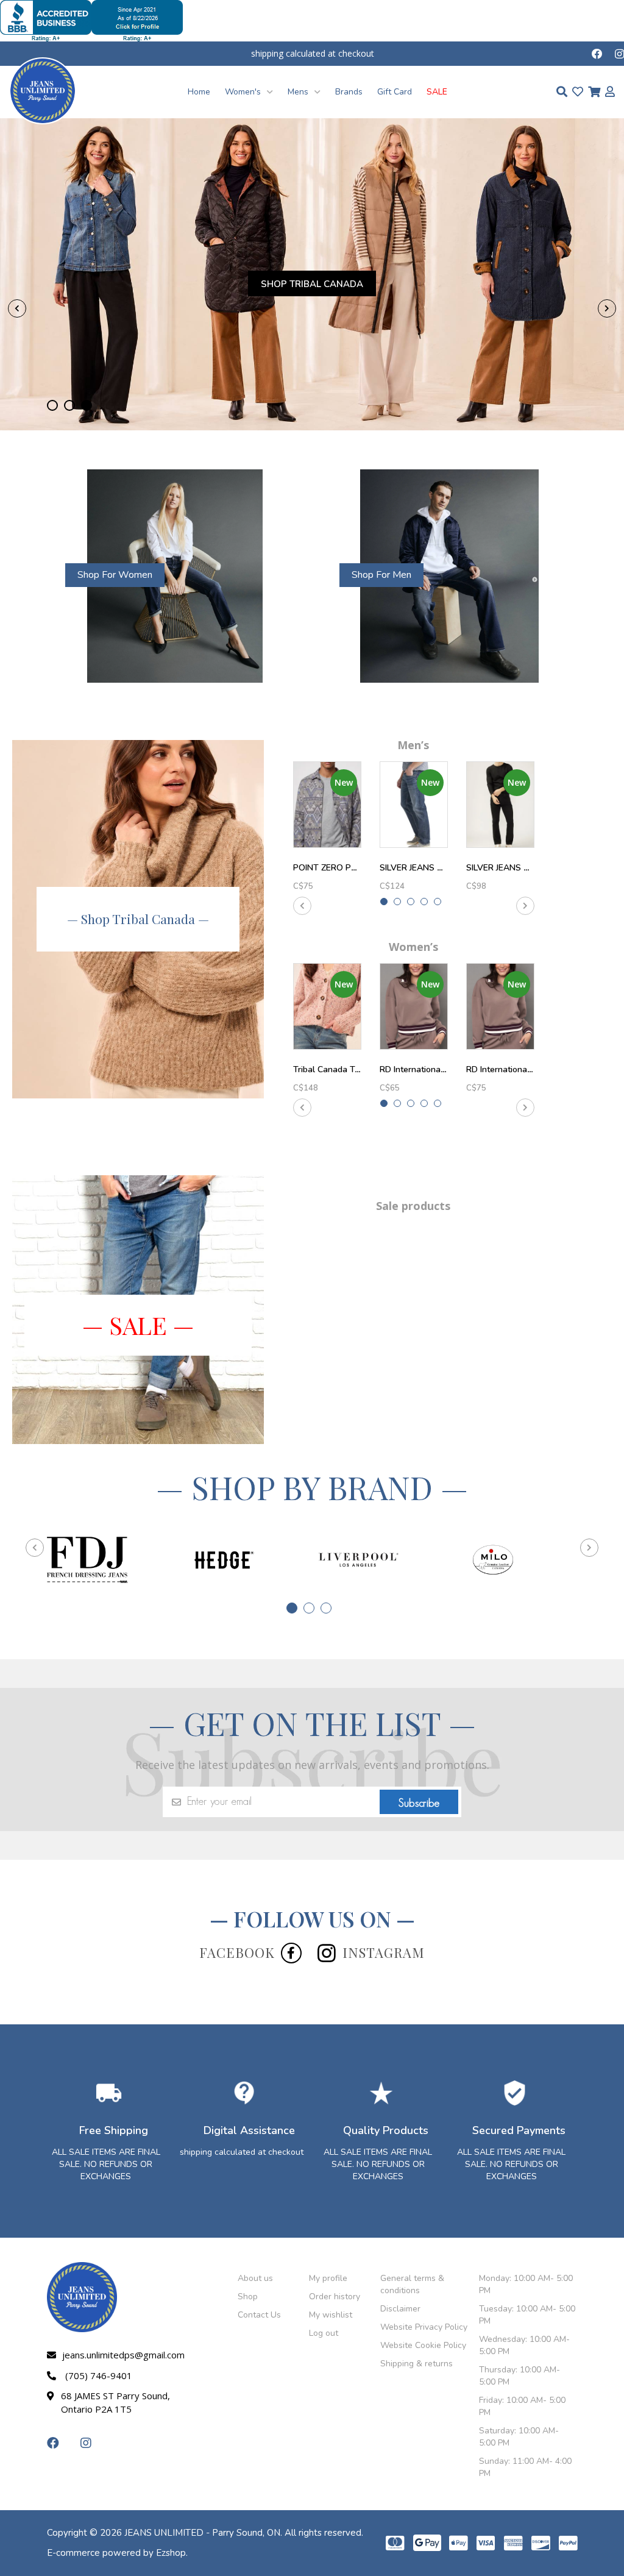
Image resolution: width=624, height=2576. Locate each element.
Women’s (413, 947)
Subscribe (419, 1803)
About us (255, 2278)
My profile (328, 2278)
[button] (52, 405)
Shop (248, 2297)
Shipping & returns (417, 2364)
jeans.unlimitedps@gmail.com (121, 2355)
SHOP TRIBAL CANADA (312, 284)
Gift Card (395, 92)
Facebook (237, 1952)
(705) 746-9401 (99, 2375)
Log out (324, 2333)
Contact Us (259, 2315)
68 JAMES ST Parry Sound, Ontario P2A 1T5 (115, 2402)
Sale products (413, 1206)
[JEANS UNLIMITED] (43, 90)
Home (199, 92)
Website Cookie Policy (423, 2345)
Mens (299, 92)
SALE (437, 92)
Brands (349, 92)
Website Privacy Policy (424, 2327)
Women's (244, 92)
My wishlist (331, 2315)
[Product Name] (327, 805)
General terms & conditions (412, 2284)
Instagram (384, 1952)
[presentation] (17, 308)
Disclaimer (400, 2309)
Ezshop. (172, 2553)
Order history (335, 2297)
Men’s (413, 745)
